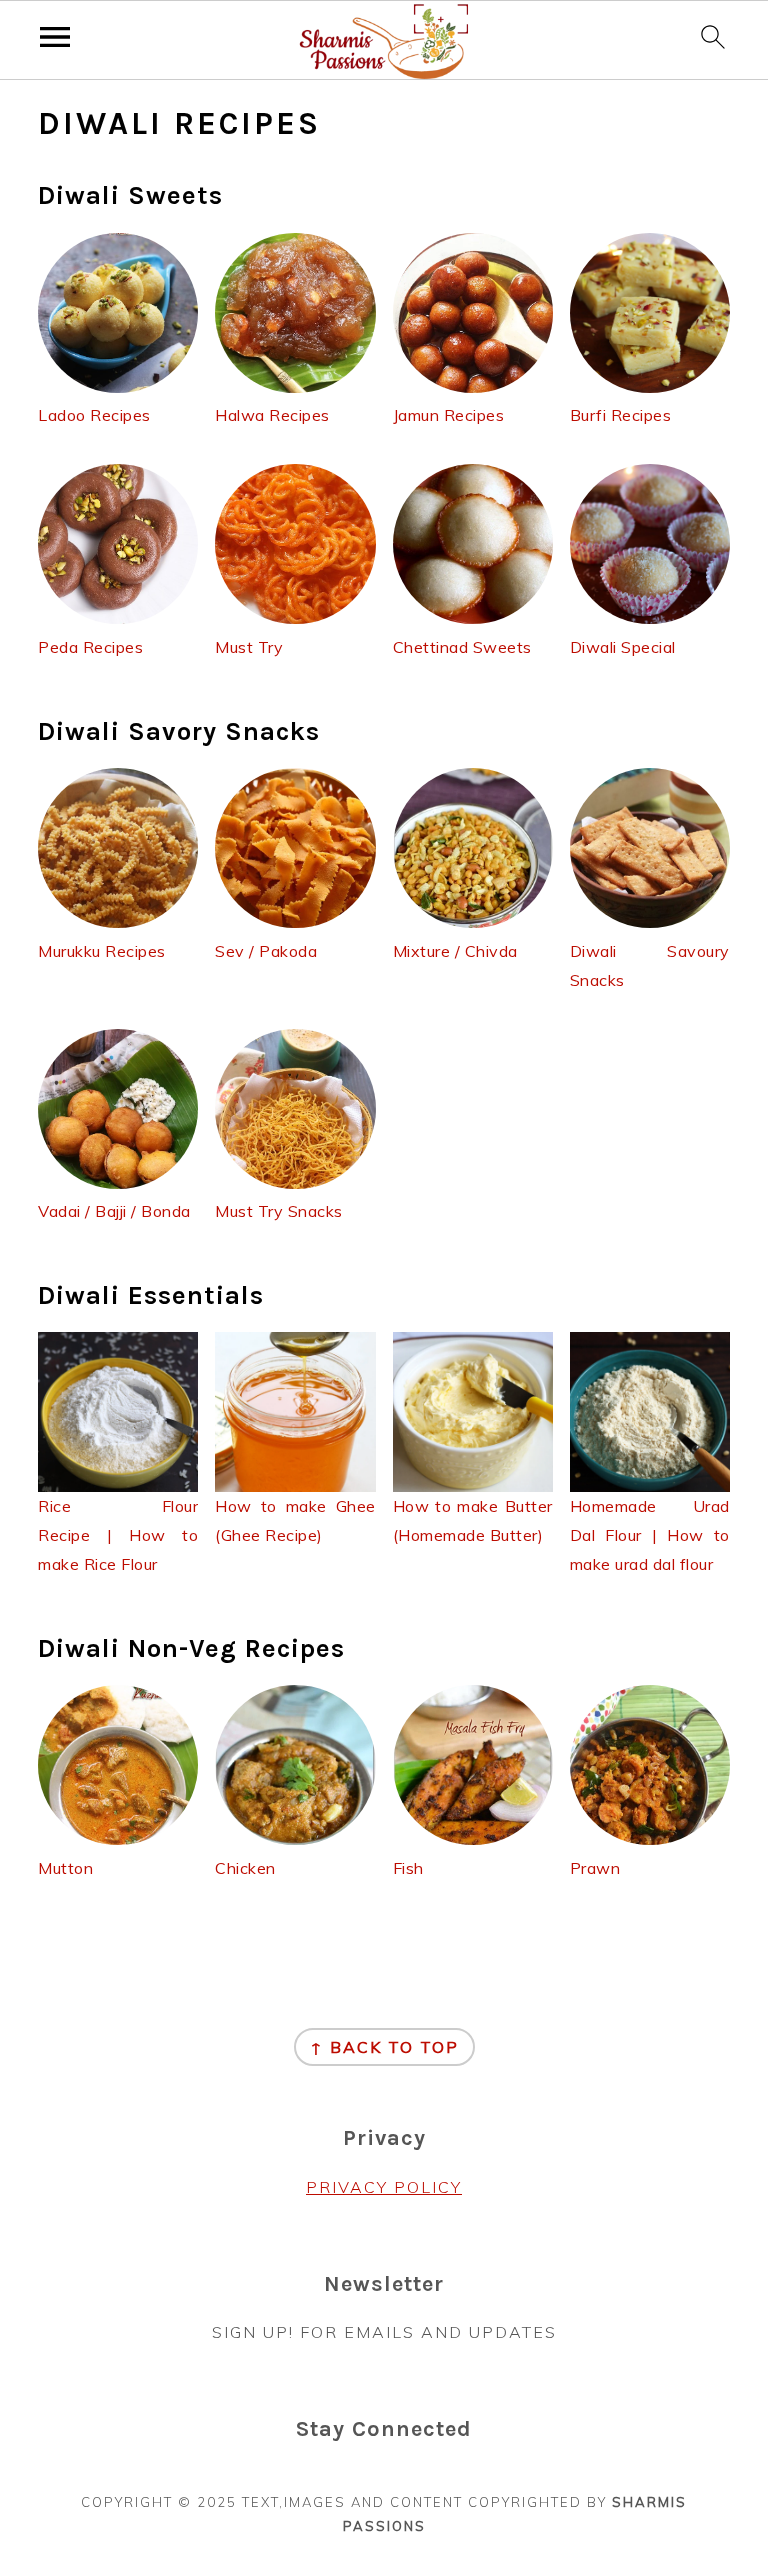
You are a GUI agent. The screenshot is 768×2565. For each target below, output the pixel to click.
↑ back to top (384, 2047)
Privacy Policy (384, 2187)
